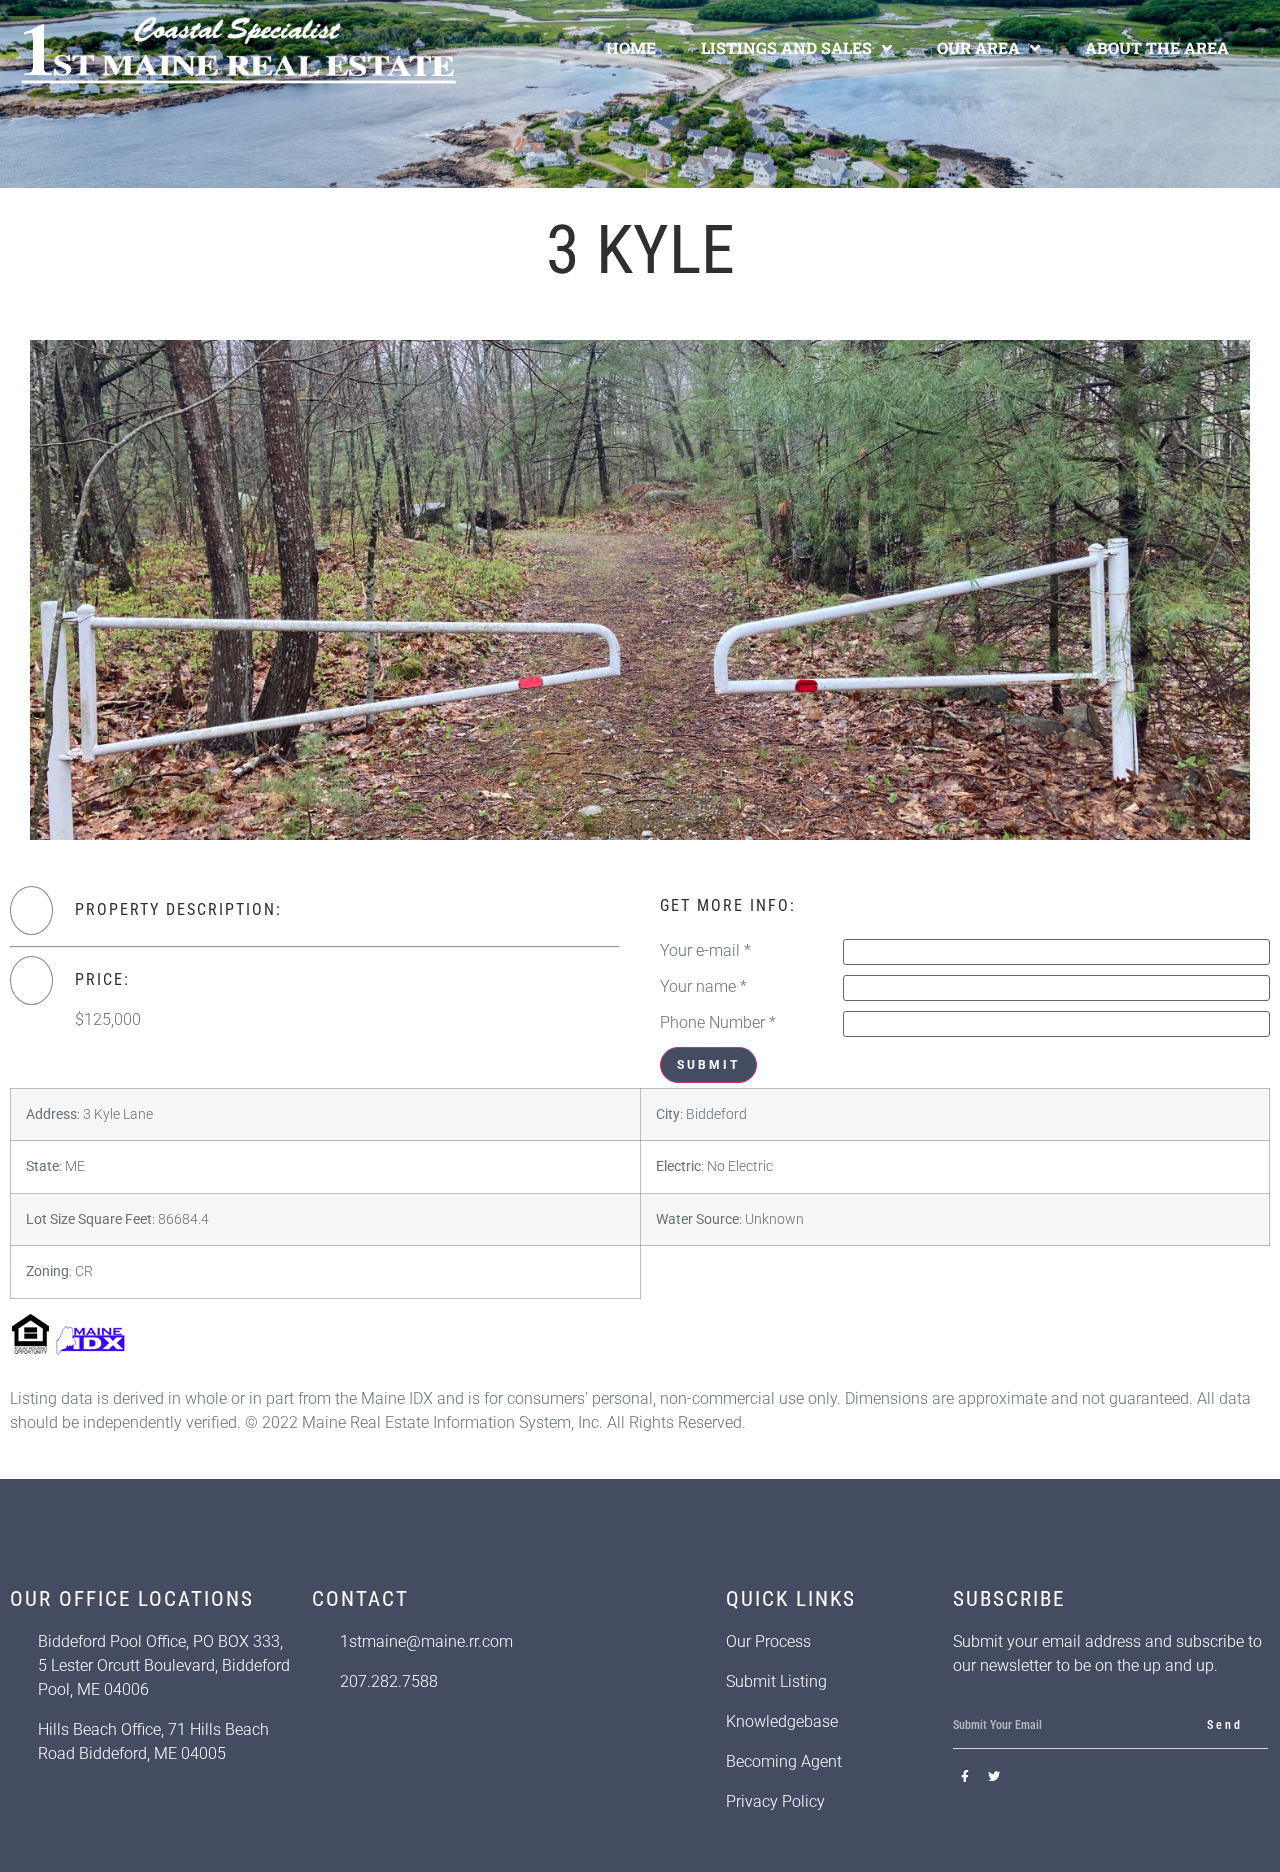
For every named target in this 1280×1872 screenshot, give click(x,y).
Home (631, 47)
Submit (708, 1065)
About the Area (1157, 47)
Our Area (978, 47)
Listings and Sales (786, 47)
